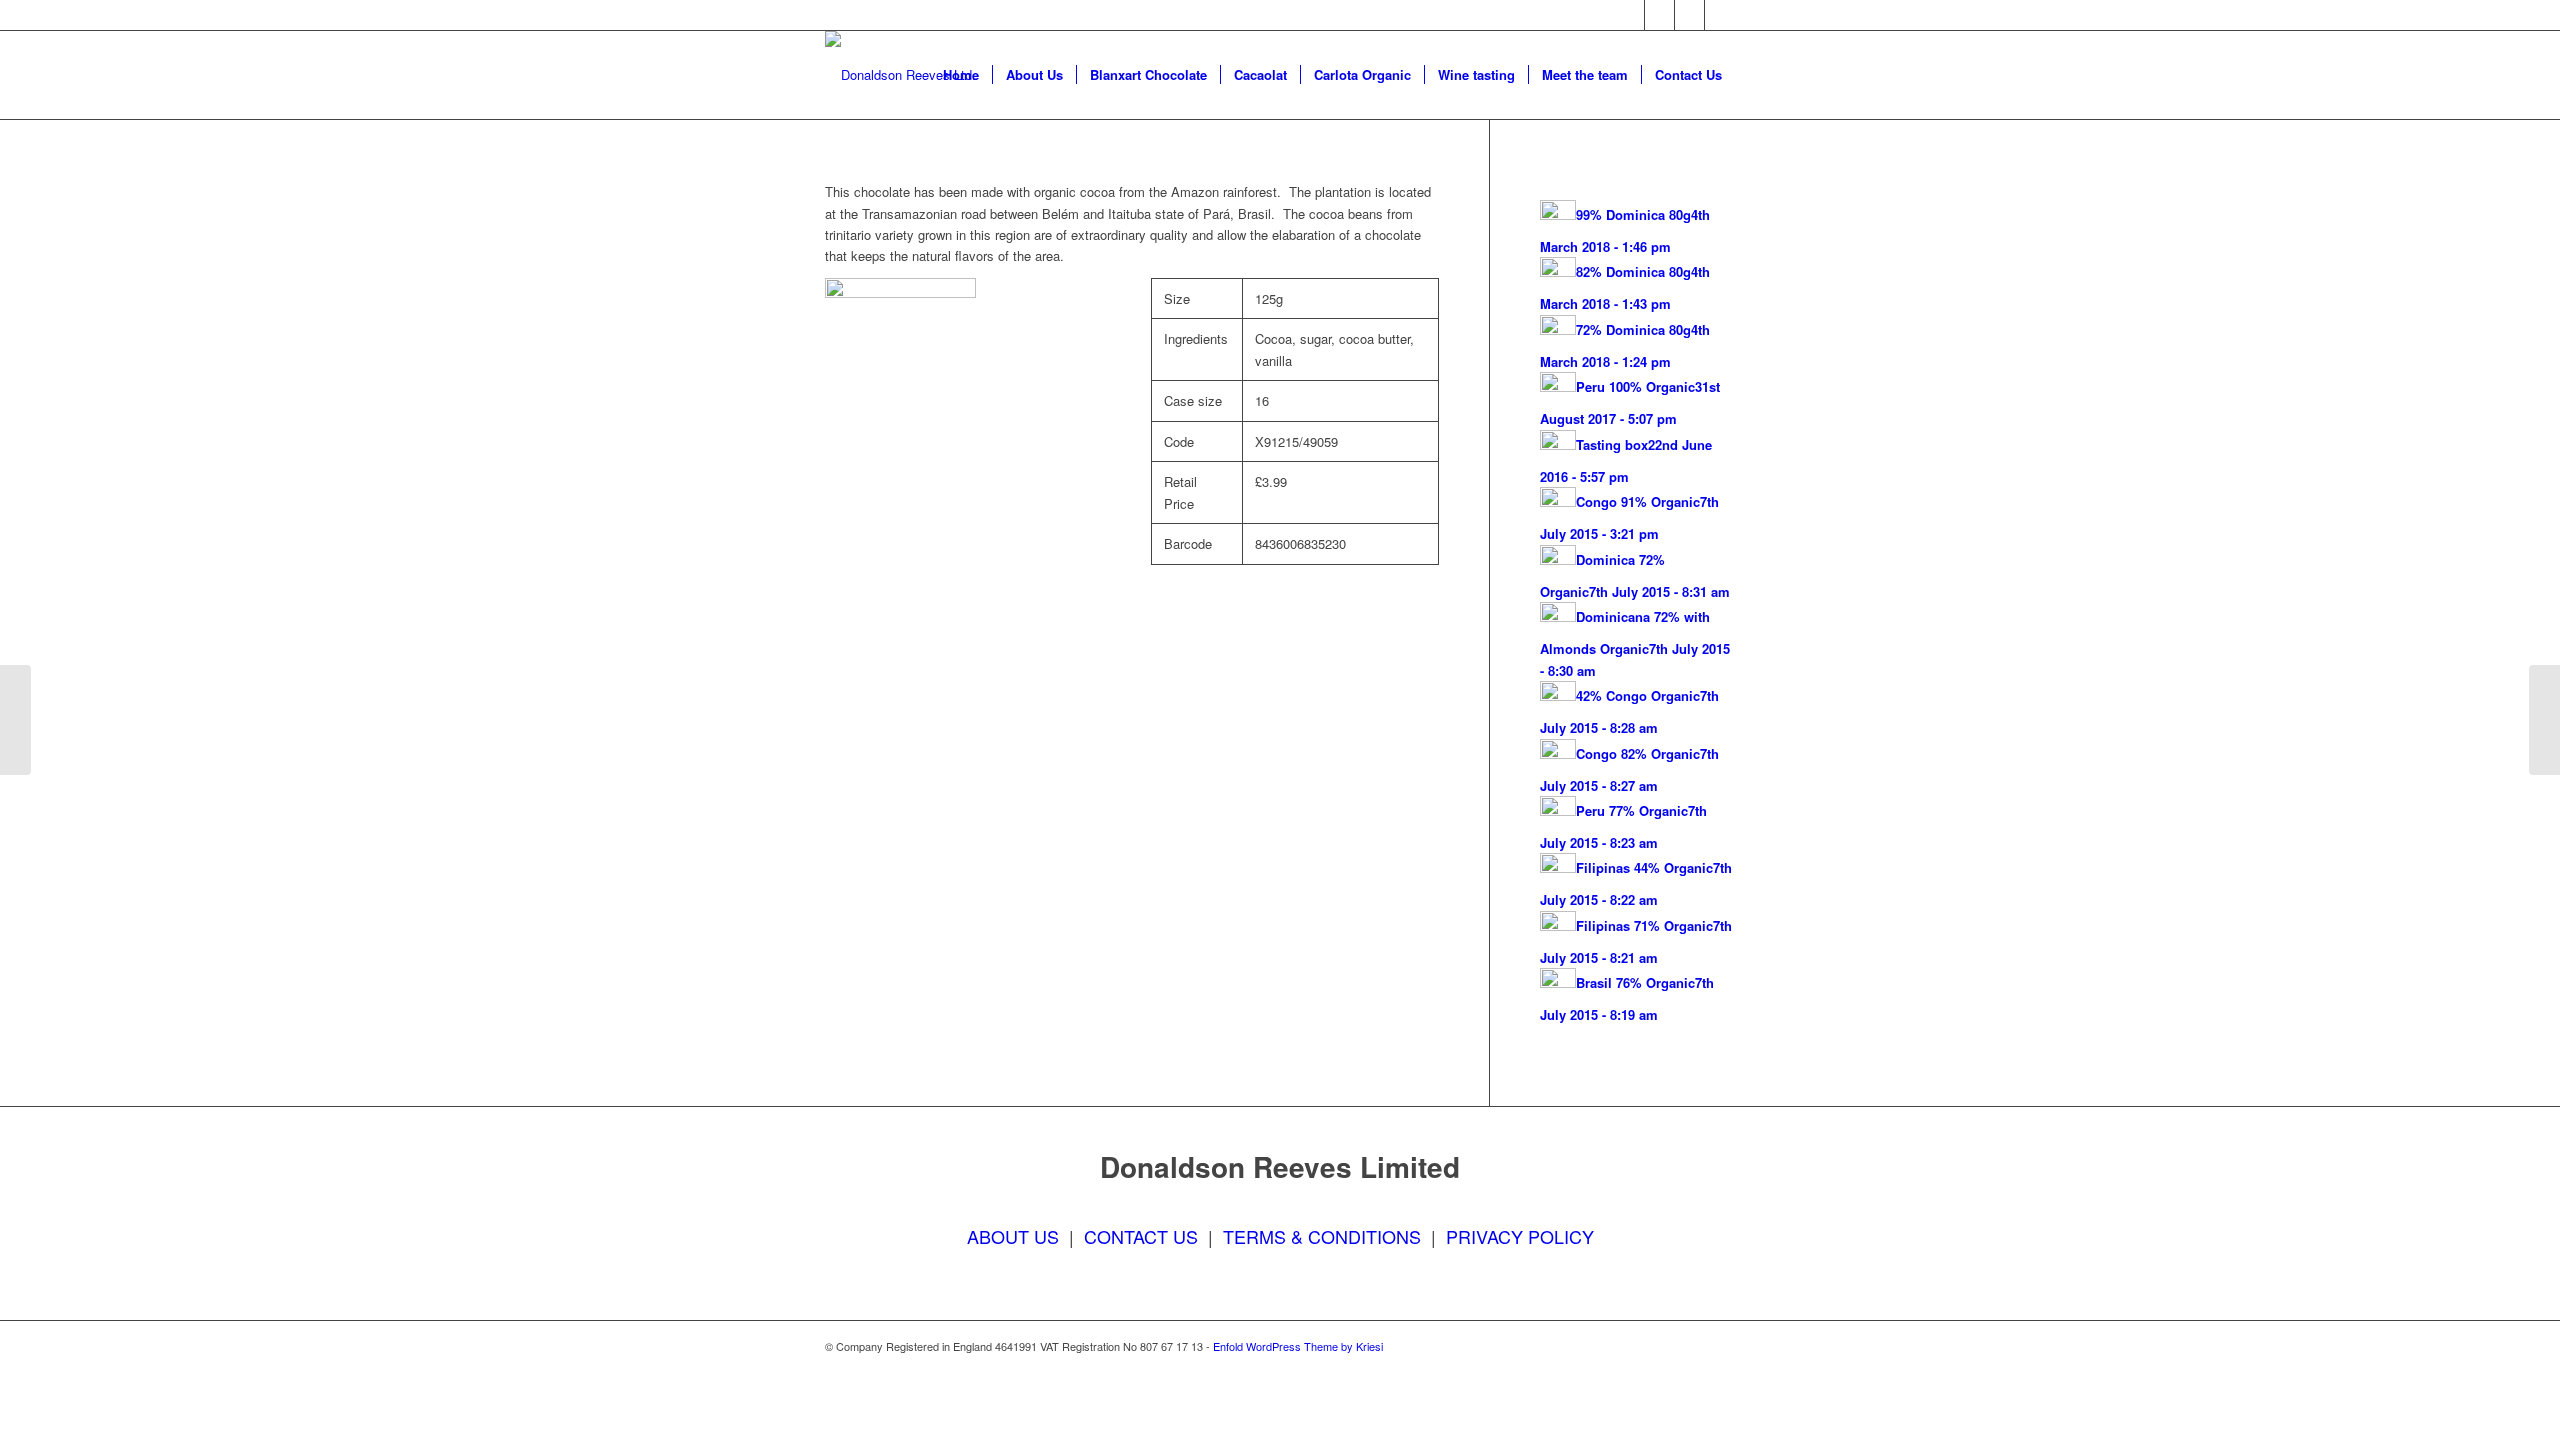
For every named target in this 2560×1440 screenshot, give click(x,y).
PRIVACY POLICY (1520, 1236)
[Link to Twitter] (1659, 15)
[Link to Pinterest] (1720, 15)
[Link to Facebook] (1629, 15)
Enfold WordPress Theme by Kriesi (1298, 1346)
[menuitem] (961, 75)
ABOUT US (1013, 1236)
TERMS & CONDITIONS (1322, 1236)
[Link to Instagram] (1689, 15)
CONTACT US (1141, 1236)
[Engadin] (15, 720)
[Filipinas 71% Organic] (2544, 720)
